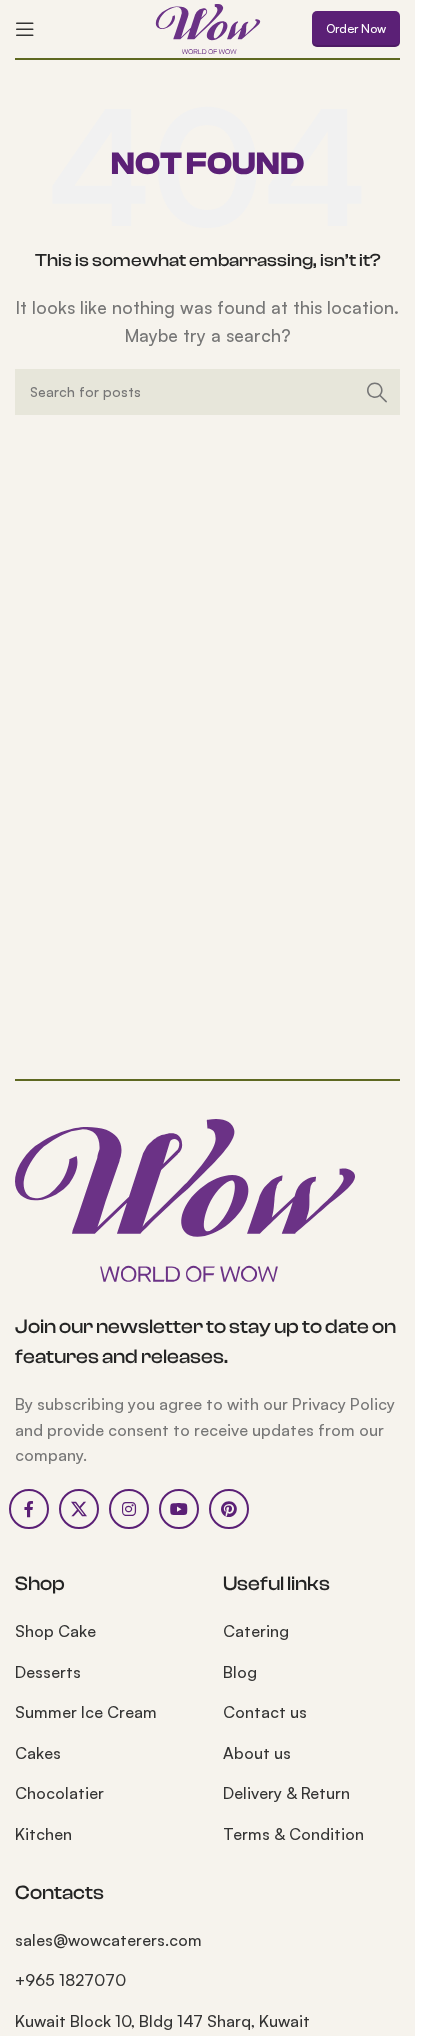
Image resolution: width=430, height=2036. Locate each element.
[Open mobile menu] (25, 29)
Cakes (38, 1753)
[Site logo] (208, 27)
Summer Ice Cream (86, 1712)
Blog (240, 1672)
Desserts (48, 1672)
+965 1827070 (70, 1980)
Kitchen (43, 1834)
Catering (256, 1631)
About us (257, 1753)
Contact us (265, 1712)
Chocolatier (59, 1793)
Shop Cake (55, 1631)
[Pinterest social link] (229, 1509)
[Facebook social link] (29, 1509)
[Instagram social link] (129, 1509)
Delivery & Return (286, 1793)
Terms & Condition (293, 1834)
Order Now (356, 28)
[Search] (377, 392)
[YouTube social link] (179, 1509)
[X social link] (79, 1509)
